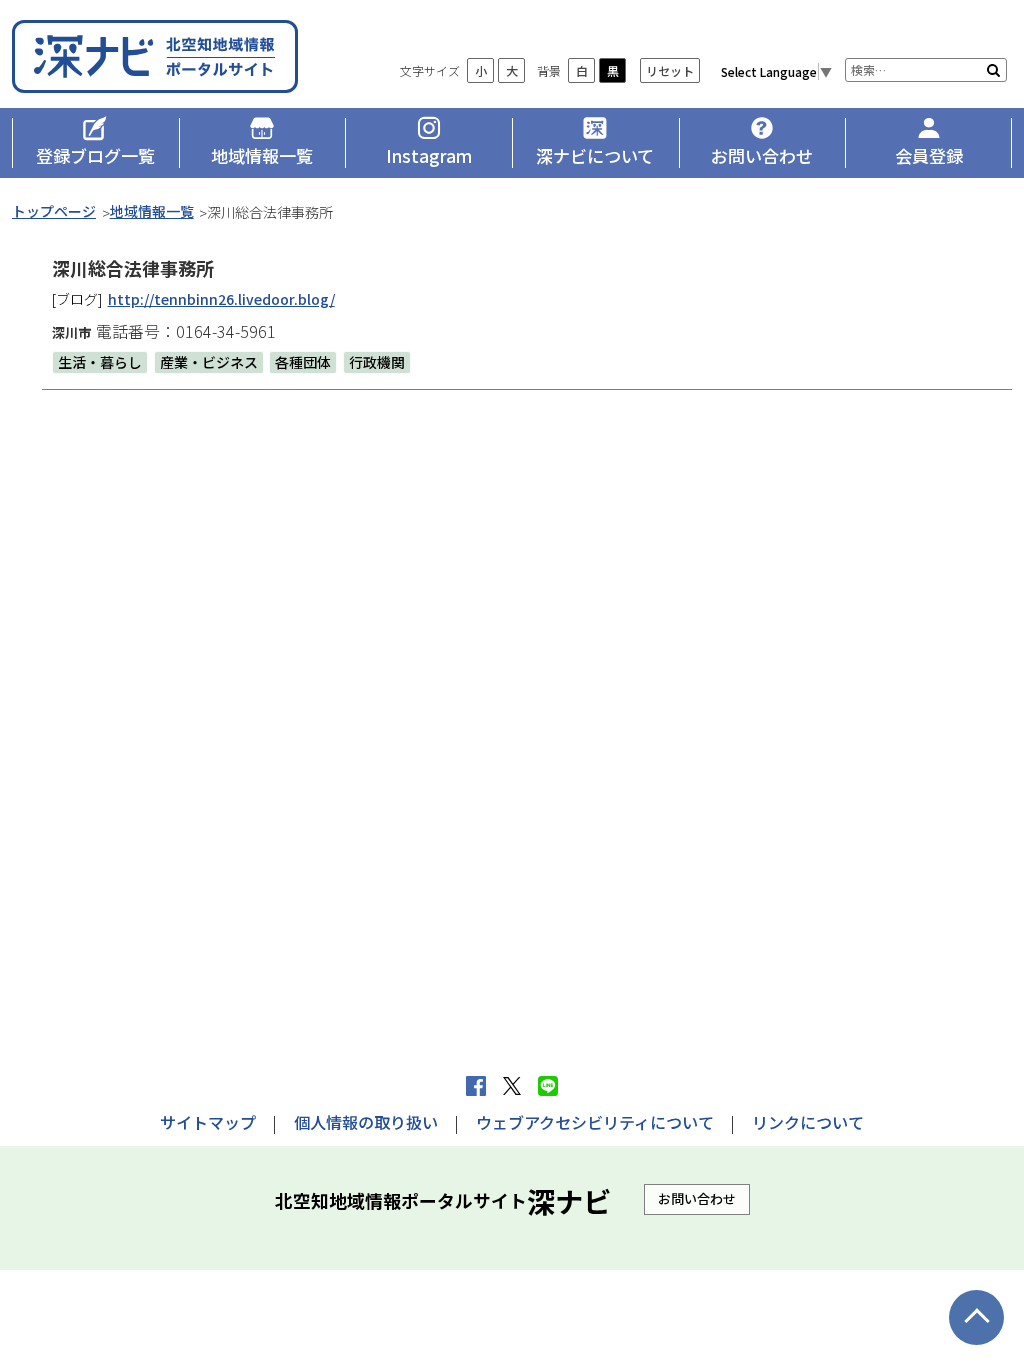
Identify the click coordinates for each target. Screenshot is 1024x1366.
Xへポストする (512, 1086)
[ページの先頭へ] (976, 1317)
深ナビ (157, 56)
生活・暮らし (100, 362)
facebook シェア (476, 1086)
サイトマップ (208, 1122)
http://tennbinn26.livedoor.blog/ (221, 299)
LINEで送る (548, 1086)
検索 (993, 70)
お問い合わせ (697, 1198)
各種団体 (303, 362)
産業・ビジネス (209, 362)
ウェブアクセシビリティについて (595, 1122)
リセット (670, 70)
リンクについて (808, 1122)
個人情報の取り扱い (366, 1122)
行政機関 (377, 362)
